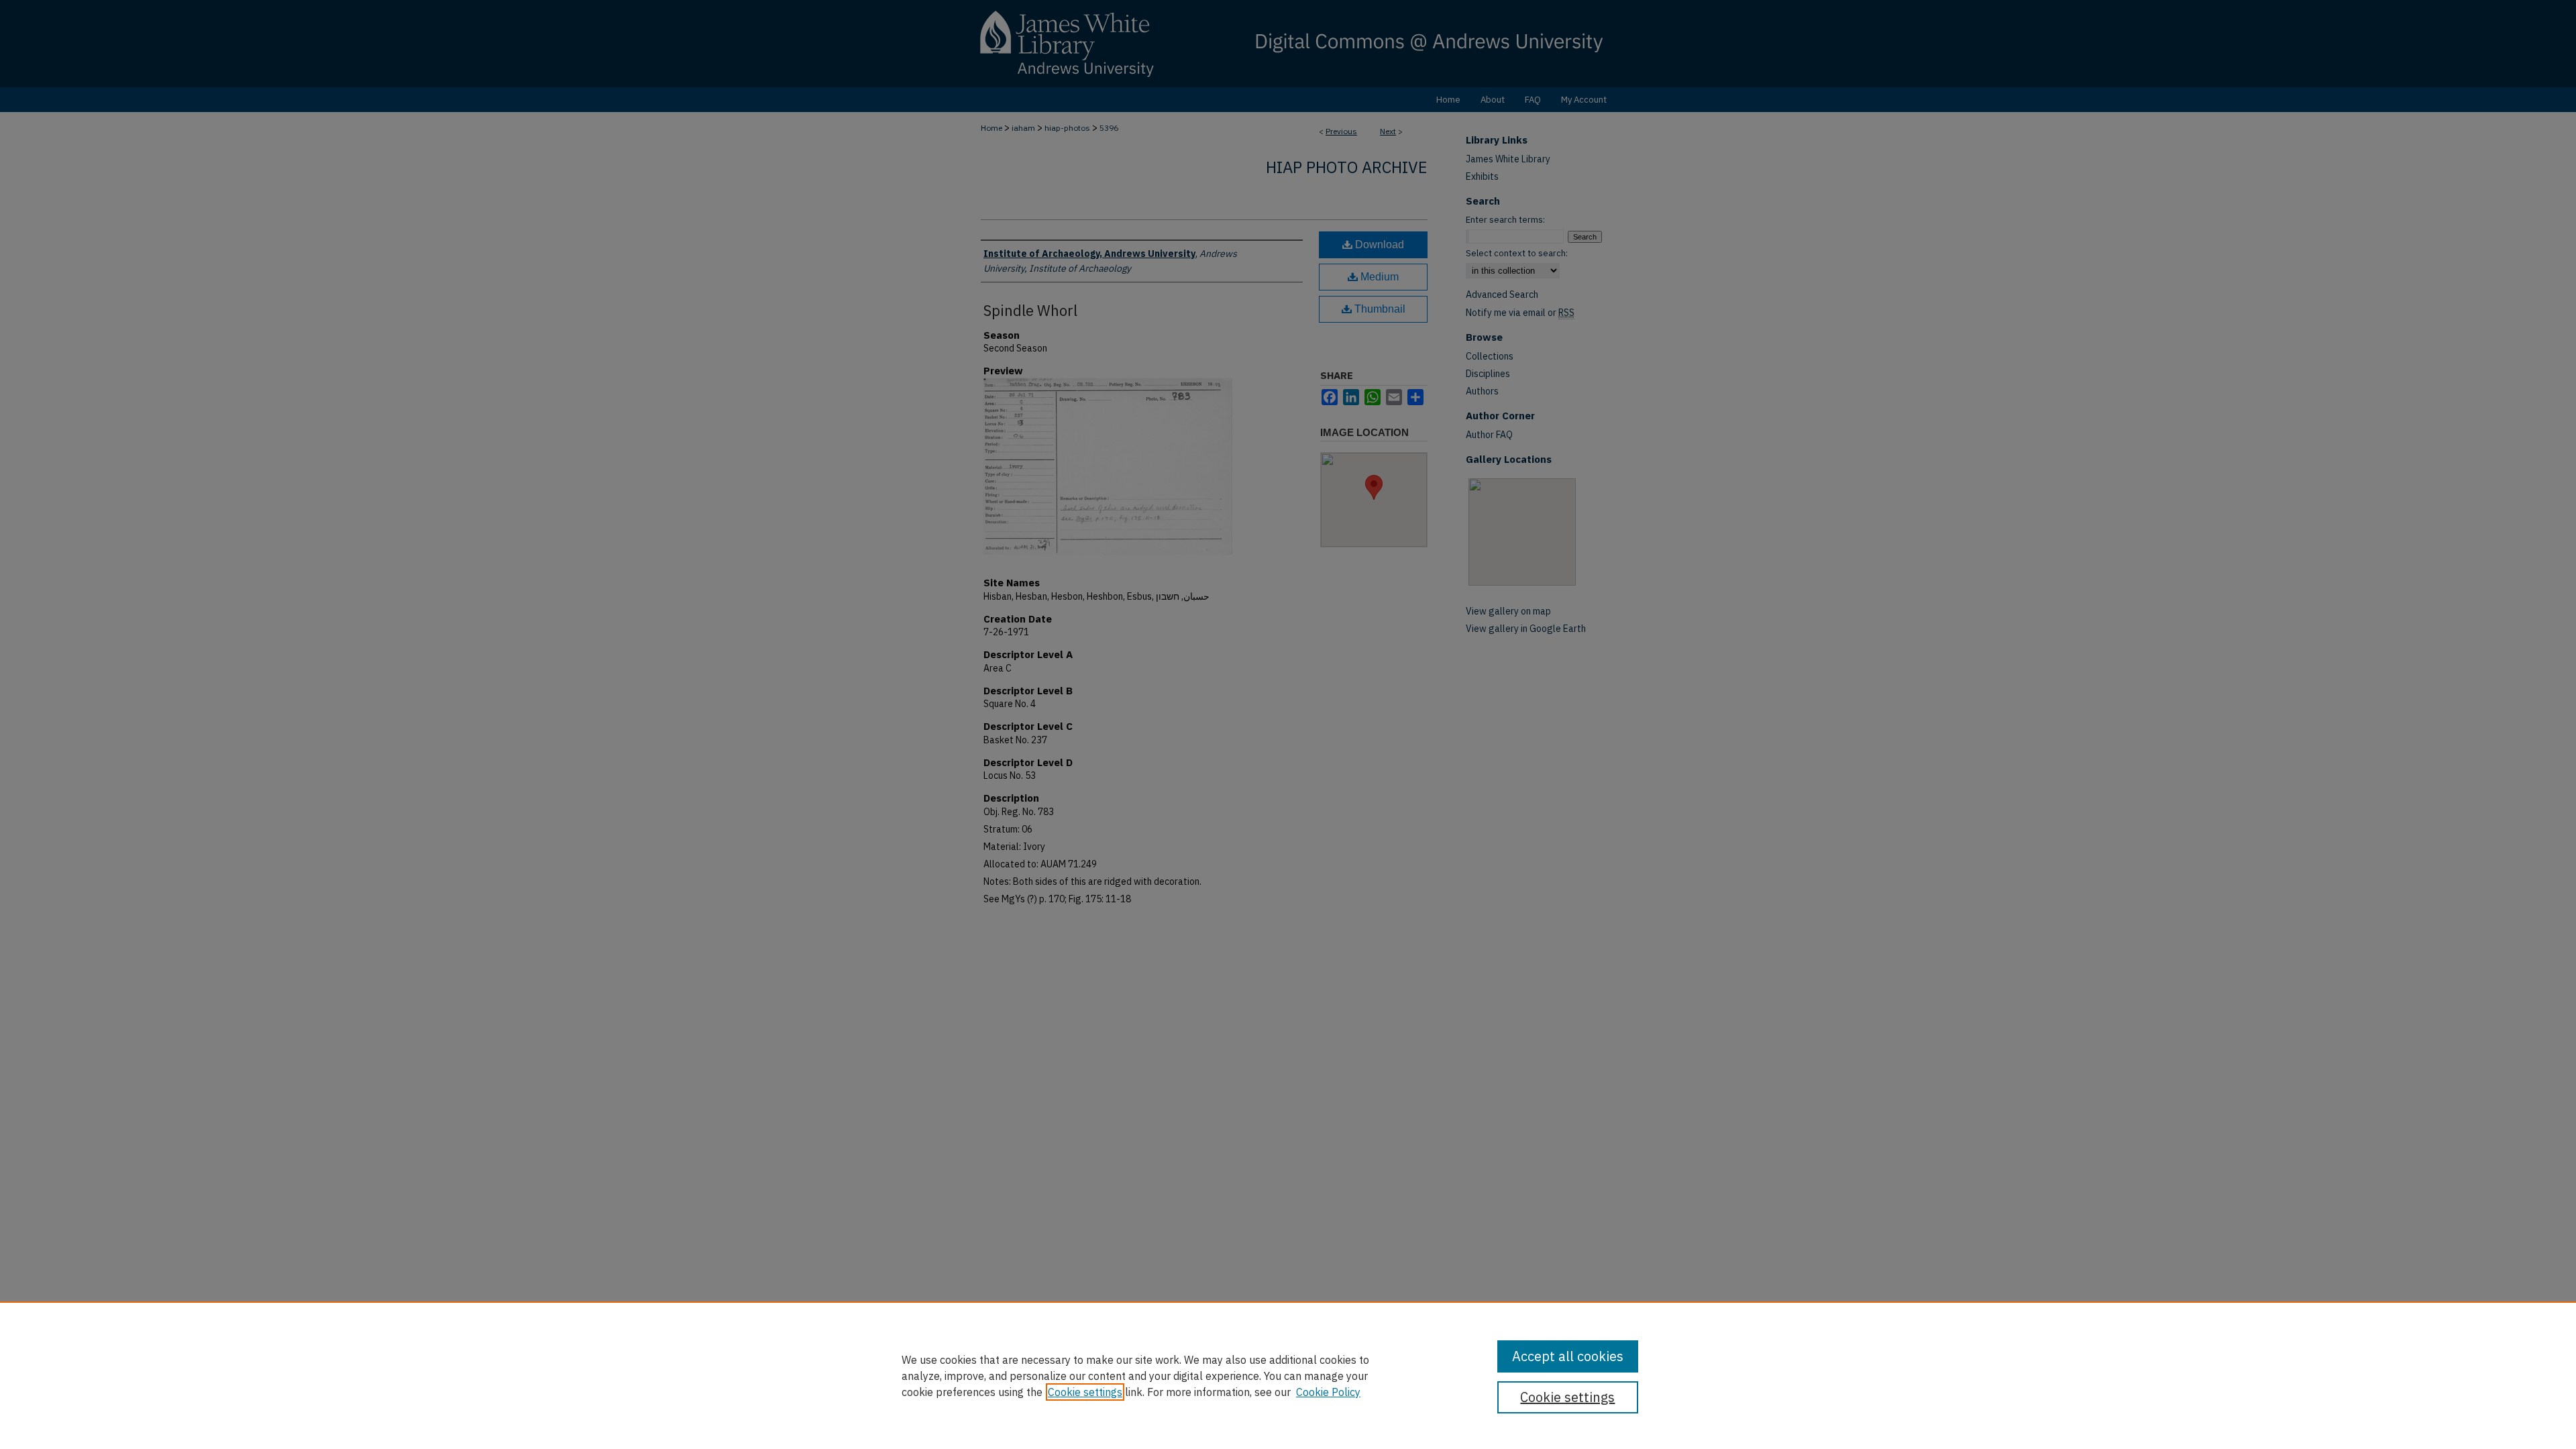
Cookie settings (1085, 1392)
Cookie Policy (1328, 1392)
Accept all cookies (1568, 1356)
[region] (1288, 1375)
